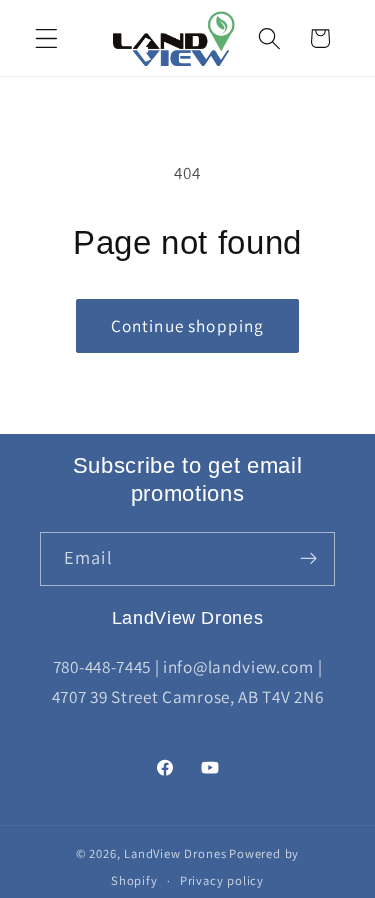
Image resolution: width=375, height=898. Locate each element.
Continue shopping (188, 325)
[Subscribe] (308, 559)
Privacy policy (222, 880)
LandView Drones (175, 853)
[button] (46, 38)
